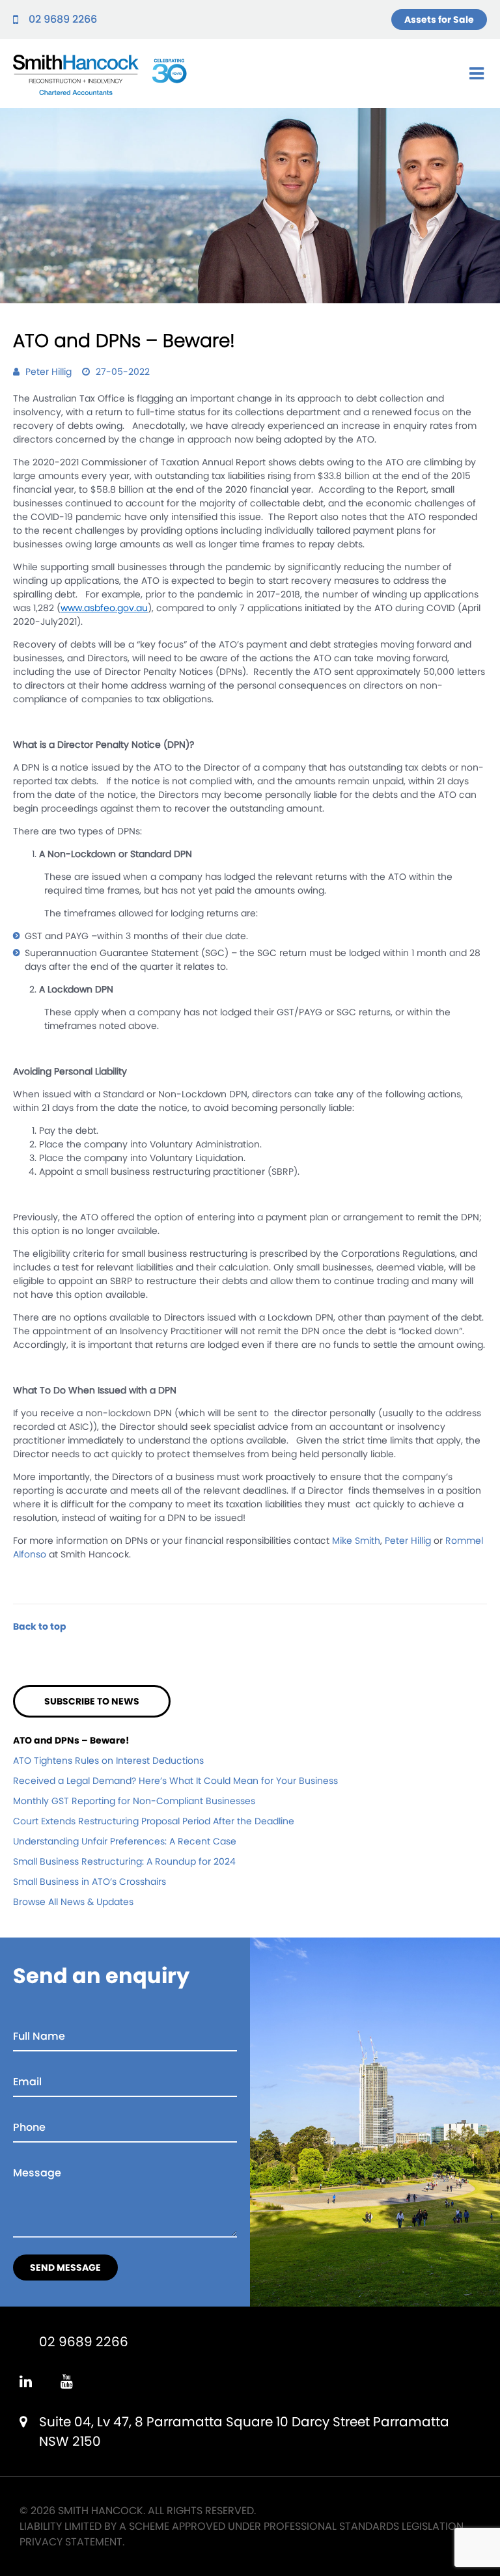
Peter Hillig (408, 1541)
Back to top (40, 1626)
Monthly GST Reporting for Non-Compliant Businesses (134, 1801)
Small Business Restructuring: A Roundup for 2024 (124, 1861)
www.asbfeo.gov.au (104, 608)
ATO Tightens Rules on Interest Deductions (108, 1761)
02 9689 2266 (63, 19)
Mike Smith (356, 1541)
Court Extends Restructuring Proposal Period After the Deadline (154, 1821)
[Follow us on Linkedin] (26, 2382)
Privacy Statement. (72, 2542)
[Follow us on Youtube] (67, 2382)
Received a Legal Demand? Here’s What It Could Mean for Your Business (175, 1781)
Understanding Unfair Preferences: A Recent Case (125, 1841)
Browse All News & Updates (73, 1902)
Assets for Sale (439, 20)
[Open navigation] (477, 74)
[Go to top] (473, 2549)
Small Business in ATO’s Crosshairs (90, 1882)
